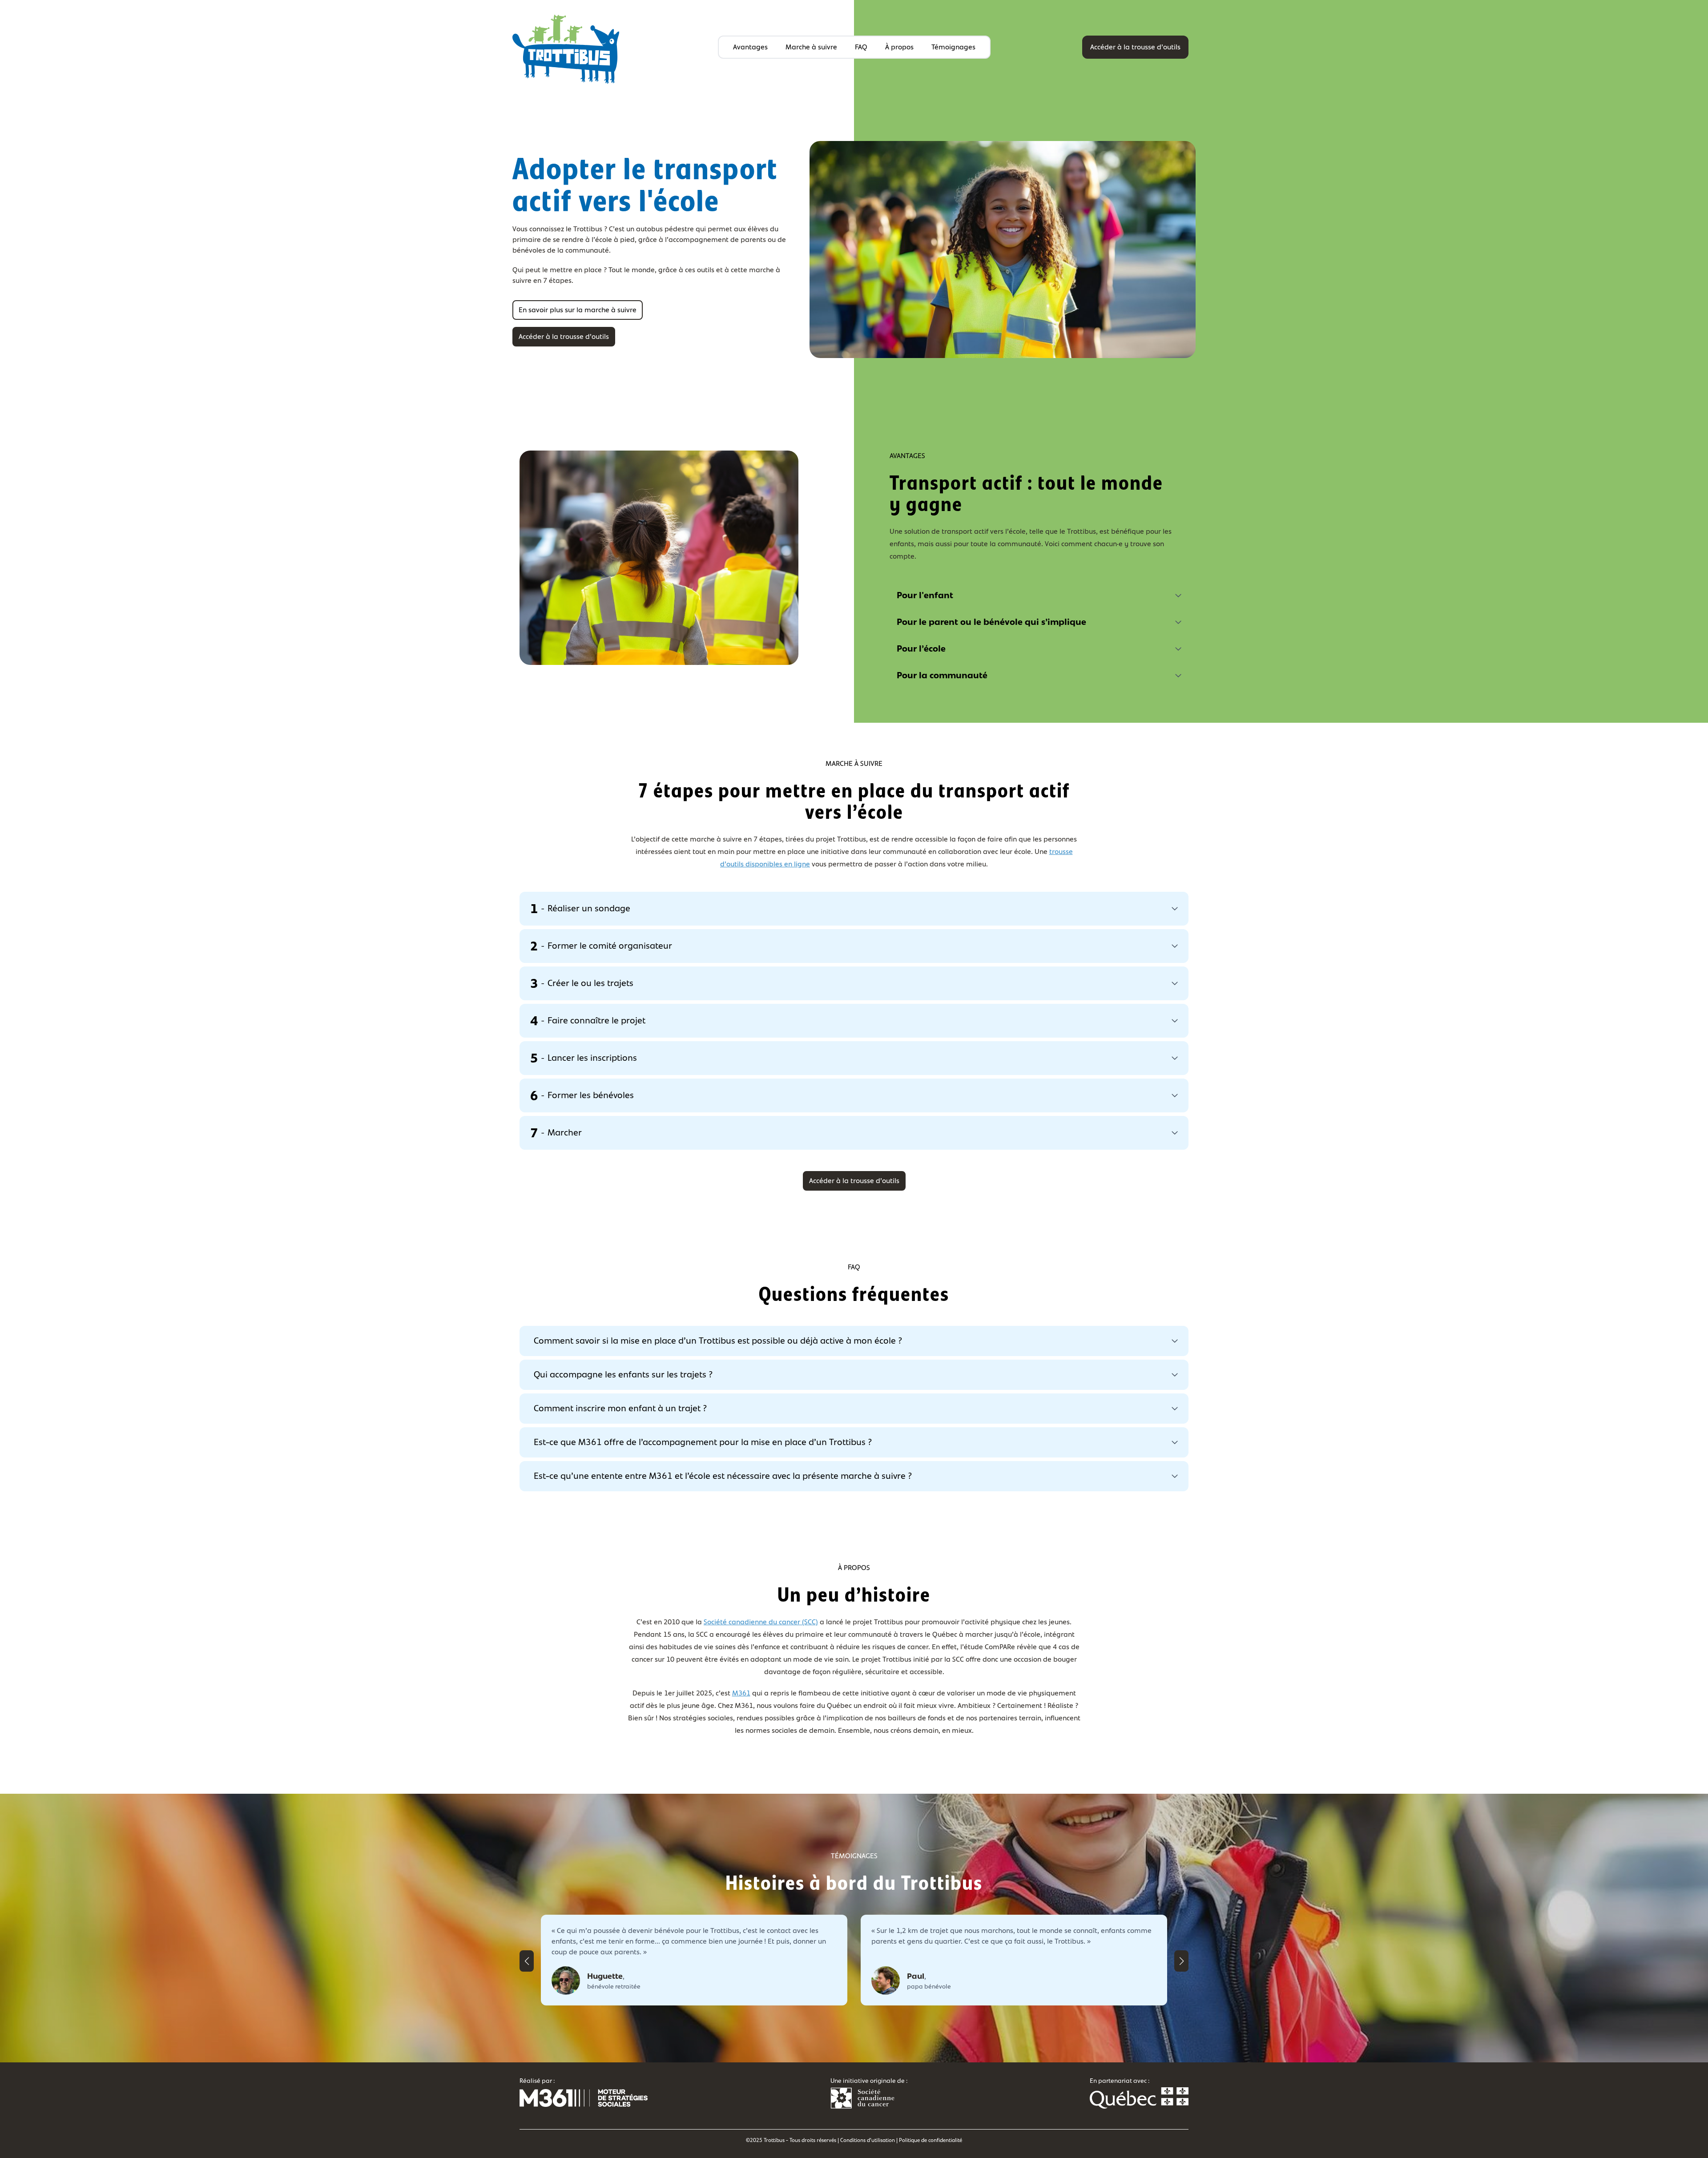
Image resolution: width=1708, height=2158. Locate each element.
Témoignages (953, 47)
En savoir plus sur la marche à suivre (578, 310)
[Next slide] (1181, 1961)
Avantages (750, 47)
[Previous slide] (527, 1961)
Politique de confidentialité (931, 2140)
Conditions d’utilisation (868, 2140)
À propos (899, 47)
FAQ (861, 47)
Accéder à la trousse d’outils (1135, 47)
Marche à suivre (811, 47)
